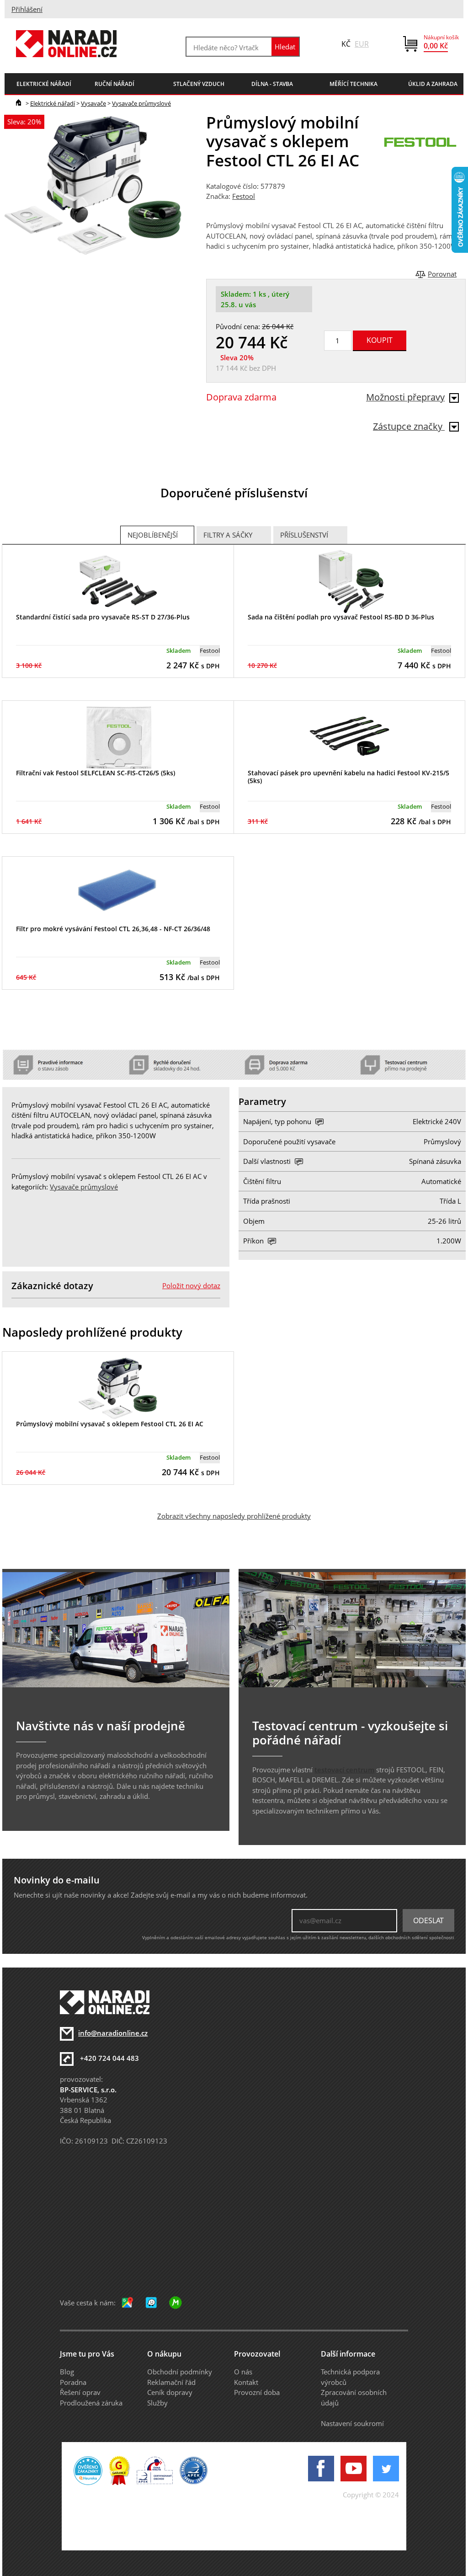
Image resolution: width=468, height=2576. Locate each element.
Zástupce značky (409, 426)
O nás (243, 2372)
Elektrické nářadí (53, 103)
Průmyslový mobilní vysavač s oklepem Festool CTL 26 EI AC (110, 1424)
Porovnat (442, 274)
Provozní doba (257, 2392)
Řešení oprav (80, 2392)
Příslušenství (304, 535)
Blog (67, 2372)
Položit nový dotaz (191, 1285)
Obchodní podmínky (180, 2372)
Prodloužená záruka (91, 2403)
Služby (157, 2403)
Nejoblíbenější (153, 535)
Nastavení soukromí (352, 2423)
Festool (244, 196)
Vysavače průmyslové (141, 103)
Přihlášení (27, 9)
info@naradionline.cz (113, 2033)
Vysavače (93, 103)
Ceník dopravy (170, 2392)
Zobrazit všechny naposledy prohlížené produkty (234, 1516)
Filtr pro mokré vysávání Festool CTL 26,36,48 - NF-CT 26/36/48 (113, 929)
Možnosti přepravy (405, 397)
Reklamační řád (171, 2382)
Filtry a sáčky (228, 535)
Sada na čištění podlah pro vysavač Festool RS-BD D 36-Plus (341, 617)
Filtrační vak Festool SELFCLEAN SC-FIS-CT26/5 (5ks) (96, 773)
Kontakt (246, 2382)
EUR (362, 44)
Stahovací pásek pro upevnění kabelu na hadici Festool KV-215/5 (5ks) (348, 777)
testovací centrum (344, 1770)
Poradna (73, 2382)
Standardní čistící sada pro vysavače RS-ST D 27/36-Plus (103, 617)
